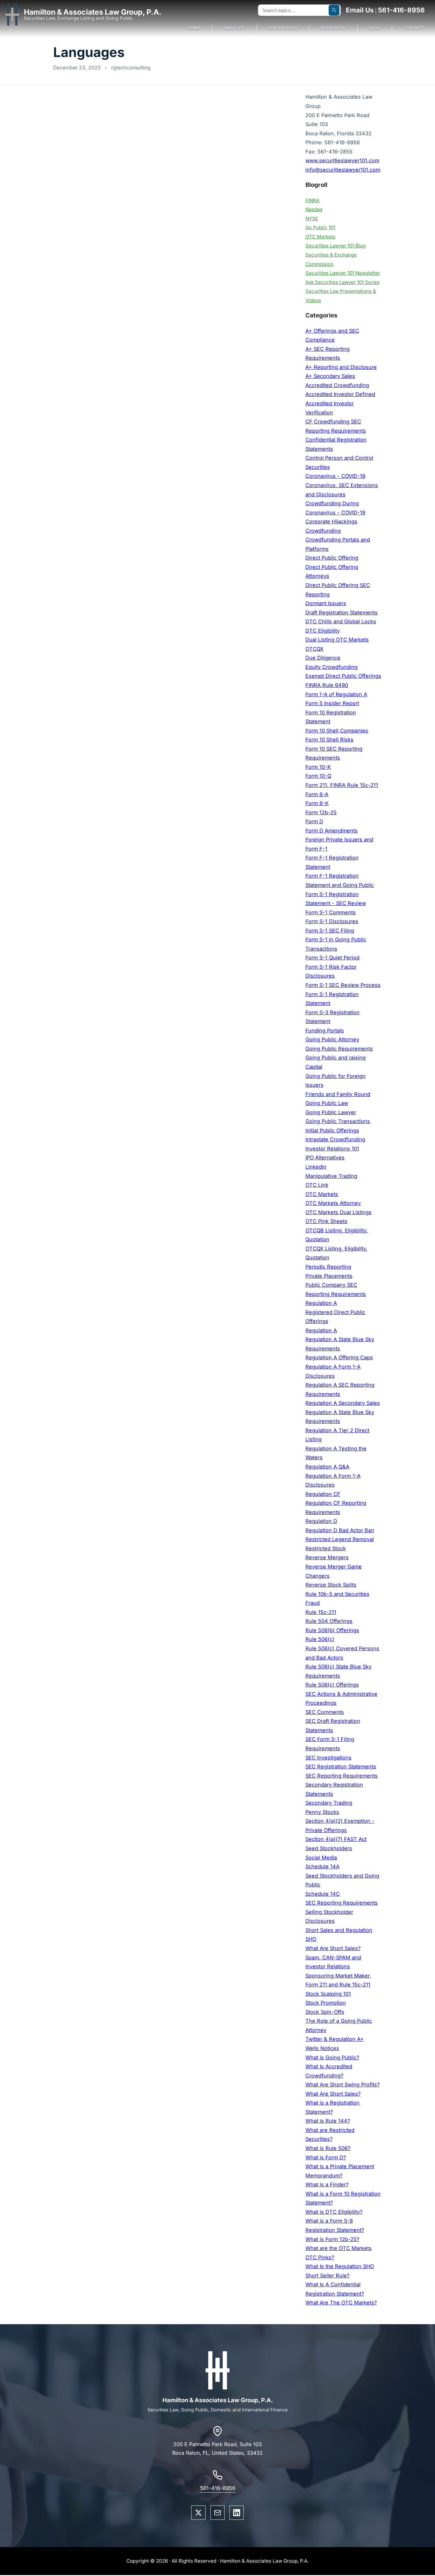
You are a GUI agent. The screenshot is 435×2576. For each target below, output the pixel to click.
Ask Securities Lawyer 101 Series (342, 282)
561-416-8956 (401, 10)
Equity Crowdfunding (332, 667)
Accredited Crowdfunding (337, 385)
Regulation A (321, 1303)
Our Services (283, 28)
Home (194, 28)
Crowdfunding (323, 531)
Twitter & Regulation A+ (335, 2039)
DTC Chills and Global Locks (341, 621)
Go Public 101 (320, 227)
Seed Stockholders (329, 1848)
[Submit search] (334, 10)
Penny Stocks (322, 1812)
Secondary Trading (329, 1803)
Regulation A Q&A (327, 1467)
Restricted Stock (326, 1548)
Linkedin (316, 1167)
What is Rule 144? (328, 2121)
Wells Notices (322, 2048)
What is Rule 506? (328, 2148)
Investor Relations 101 (332, 1149)
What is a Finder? (327, 2184)
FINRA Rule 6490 (327, 685)
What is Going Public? (332, 2057)
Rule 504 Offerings (329, 1621)
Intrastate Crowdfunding (335, 1139)
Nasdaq (314, 209)
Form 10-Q (318, 776)
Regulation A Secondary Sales (343, 1403)
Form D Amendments (332, 831)
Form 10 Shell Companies (337, 731)
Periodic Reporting (328, 1267)
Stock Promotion (326, 2003)
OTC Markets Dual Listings (339, 1212)
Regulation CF (323, 1494)
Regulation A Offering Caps (339, 1357)
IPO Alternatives (325, 1157)
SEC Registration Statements (341, 1766)
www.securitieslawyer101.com (342, 160)
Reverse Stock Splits (331, 1585)
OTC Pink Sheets (326, 1221)
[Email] (217, 2513)
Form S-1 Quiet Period (332, 958)
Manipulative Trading (331, 1176)
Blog (375, 28)
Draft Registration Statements (342, 612)
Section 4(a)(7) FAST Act (336, 1839)
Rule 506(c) (320, 1639)
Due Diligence (323, 658)
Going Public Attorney (332, 1039)
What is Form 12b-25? (332, 2239)
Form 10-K (318, 767)
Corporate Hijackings (331, 521)
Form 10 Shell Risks (329, 740)
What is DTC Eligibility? (334, 2212)
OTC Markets (320, 237)
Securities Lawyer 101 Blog (335, 246)
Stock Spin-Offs (325, 2012)
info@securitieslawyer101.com (343, 170)
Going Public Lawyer (331, 1112)
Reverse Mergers (327, 1557)
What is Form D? (326, 2157)
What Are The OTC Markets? (341, 2303)
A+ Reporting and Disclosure (341, 367)
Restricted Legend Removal (340, 1539)
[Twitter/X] (198, 2513)
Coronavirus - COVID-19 (335, 476)
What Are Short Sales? (333, 1948)
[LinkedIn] (237, 2513)
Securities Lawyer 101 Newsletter (343, 273)
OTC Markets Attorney (333, 1203)
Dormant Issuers (326, 603)
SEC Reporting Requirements (342, 1776)
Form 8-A (317, 794)
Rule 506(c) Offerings (332, 1685)
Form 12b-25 (321, 812)
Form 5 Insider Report (332, 703)
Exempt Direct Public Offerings (343, 676)
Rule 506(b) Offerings (332, 1630)
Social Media (321, 1858)
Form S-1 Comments (331, 912)
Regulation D (321, 1521)
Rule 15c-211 (321, 1612)
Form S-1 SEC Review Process (343, 985)
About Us (234, 28)
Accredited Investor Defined (340, 394)
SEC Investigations (328, 1758)
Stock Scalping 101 (328, 1994)
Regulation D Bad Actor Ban (340, 1530)
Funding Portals (325, 1030)
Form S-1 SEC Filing (330, 931)
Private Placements (329, 1276)
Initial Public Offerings (332, 1130)
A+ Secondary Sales (330, 376)
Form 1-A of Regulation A (336, 694)
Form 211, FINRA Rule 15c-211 (342, 785)
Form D (314, 821)
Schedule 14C (323, 1894)
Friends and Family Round (338, 1094)
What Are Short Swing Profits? (342, 2084)
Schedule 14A (322, 1866)
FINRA (312, 200)
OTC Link (317, 1185)
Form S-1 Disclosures (332, 921)
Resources (333, 28)
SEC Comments (325, 1712)
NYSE (312, 219)
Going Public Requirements (339, 1049)
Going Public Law (327, 1103)
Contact (414, 28)
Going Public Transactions (338, 1121)
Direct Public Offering (332, 558)
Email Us (360, 10)
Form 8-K (317, 803)
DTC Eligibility (323, 631)
